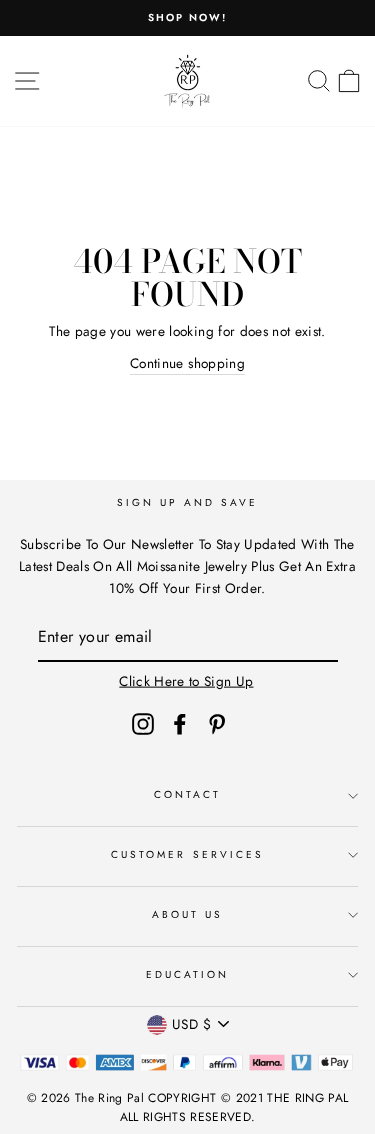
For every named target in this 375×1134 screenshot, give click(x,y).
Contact (187, 794)
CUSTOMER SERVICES (187, 854)
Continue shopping (187, 363)
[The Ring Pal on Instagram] (143, 723)
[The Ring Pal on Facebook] (180, 723)
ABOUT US (187, 914)
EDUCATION (188, 974)
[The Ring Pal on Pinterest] (217, 723)
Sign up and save (188, 502)
